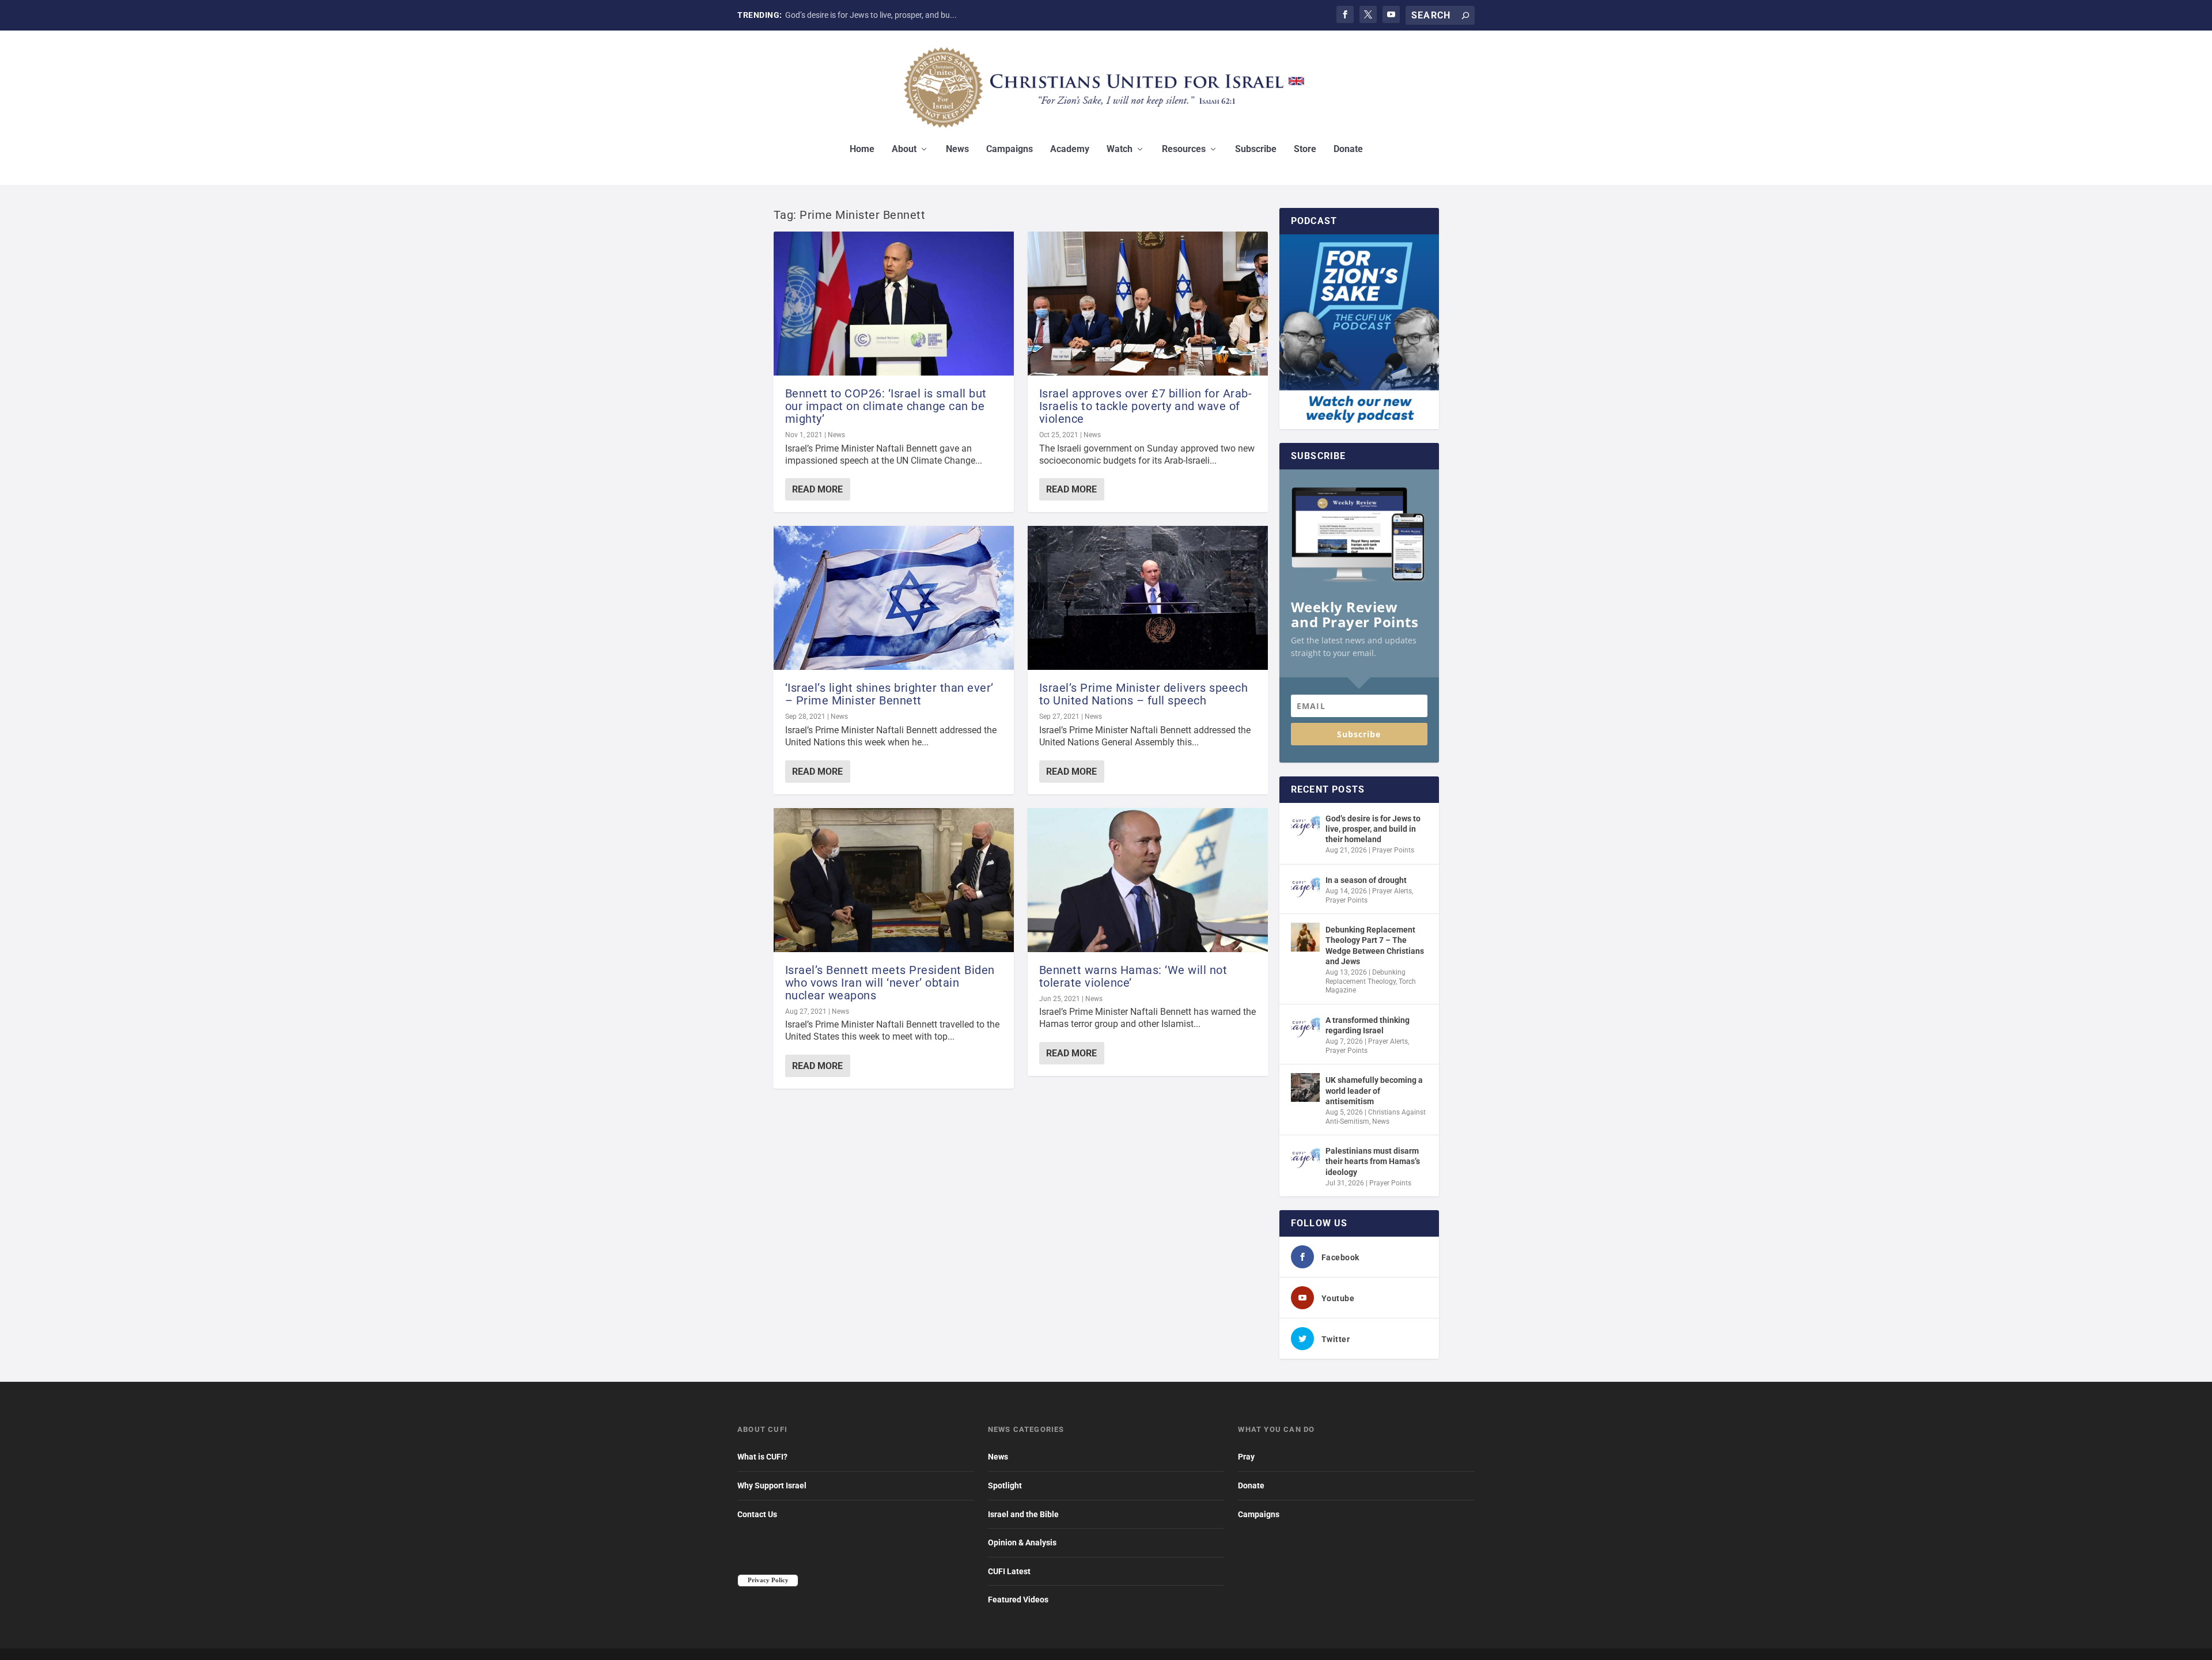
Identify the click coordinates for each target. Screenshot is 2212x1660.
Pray (1246, 1457)
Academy (1070, 149)
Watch (1120, 149)
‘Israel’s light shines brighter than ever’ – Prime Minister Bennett (889, 694)
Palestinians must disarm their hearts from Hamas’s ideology (1373, 1161)
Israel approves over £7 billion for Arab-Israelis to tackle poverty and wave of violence (1146, 406)
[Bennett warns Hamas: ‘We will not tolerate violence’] (1148, 880)
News (957, 149)
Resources (1184, 149)
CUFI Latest (1009, 1571)
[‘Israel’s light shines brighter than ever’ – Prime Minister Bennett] (894, 598)
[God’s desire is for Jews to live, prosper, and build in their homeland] (1305, 826)
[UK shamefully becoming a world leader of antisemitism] (1305, 1087)
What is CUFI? (762, 1457)
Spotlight (1005, 1485)
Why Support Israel (772, 1485)
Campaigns (1010, 149)
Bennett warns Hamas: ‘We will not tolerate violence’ (1133, 976)
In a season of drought (1366, 880)
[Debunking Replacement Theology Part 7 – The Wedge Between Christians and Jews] (1305, 937)
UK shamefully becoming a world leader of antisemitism (1374, 1090)
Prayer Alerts (1392, 891)
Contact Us (757, 1514)
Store (1305, 149)
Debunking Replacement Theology (1366, 977)
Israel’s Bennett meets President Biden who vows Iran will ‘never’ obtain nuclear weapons (890, 983)
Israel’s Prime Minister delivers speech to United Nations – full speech (1144, 694)
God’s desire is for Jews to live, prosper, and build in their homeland (1373, 829)
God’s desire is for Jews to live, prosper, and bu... (871, 15)
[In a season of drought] (1305, 888)
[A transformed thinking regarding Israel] (1305, 1028)
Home (862, 149)
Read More (817, 489)
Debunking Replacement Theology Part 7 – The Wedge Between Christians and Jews (1375, 945)
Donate (1348, 149)
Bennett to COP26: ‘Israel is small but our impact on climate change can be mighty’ (886, 406)
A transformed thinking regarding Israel (1368, 1025)
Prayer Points (1393, 850)
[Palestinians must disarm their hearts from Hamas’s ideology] (1305, 1158)
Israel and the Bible (1023, 1514)
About (904, 149)
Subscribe (1256, 149)
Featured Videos (1018, 1600)
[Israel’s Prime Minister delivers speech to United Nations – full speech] (1148, 598)
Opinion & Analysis (1022, 1542)
